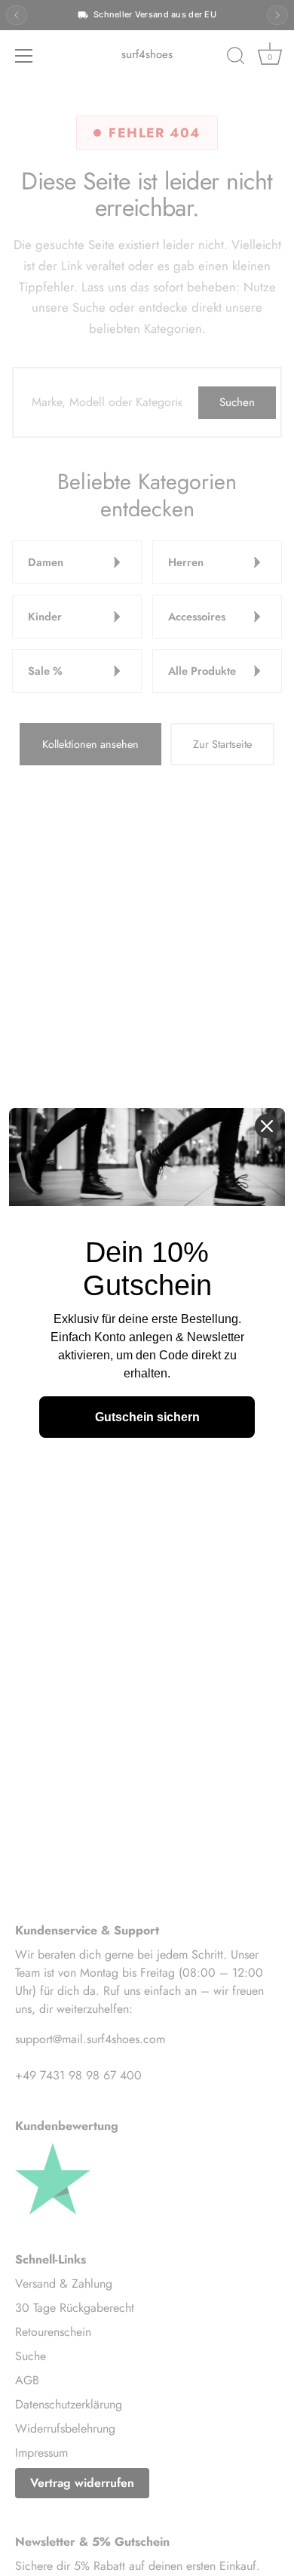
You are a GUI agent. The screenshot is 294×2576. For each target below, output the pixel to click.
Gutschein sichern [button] (147, 1417)
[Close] (267, 1126)
